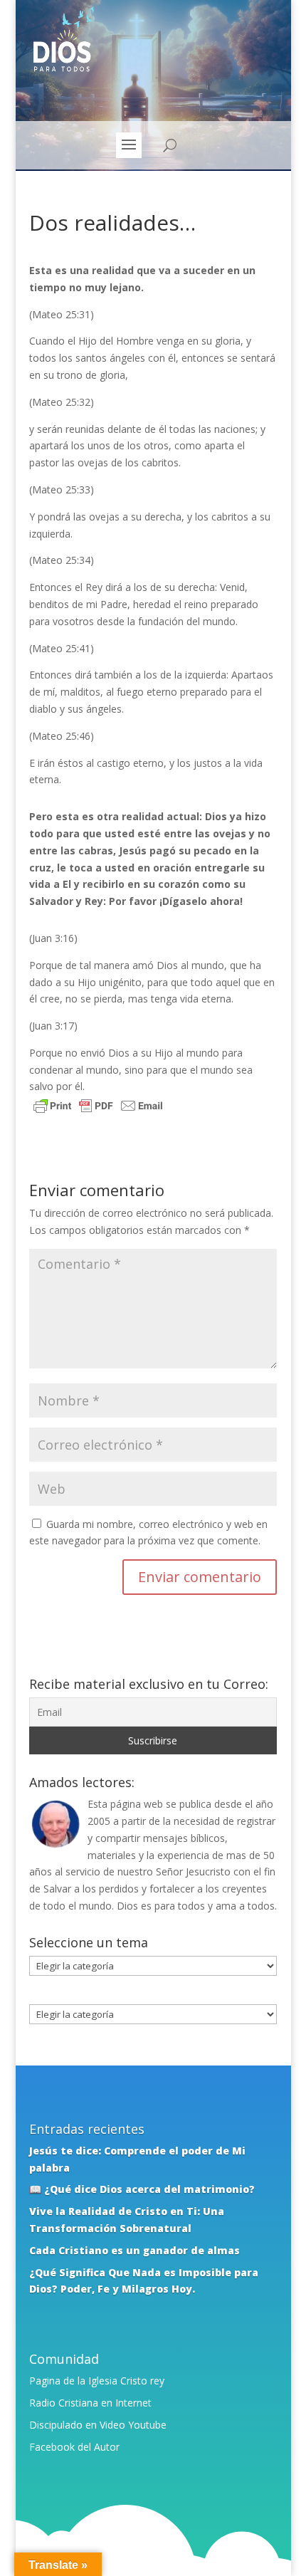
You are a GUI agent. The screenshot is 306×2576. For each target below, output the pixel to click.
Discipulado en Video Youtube (98, 2425)
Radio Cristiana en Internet (90, 2403)
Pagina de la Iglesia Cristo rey (97, 2381)
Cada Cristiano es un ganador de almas (134, 2250)
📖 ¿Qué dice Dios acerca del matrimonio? (142, 2189)
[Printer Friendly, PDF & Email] (98, 1108)
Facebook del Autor (74, 2447)
